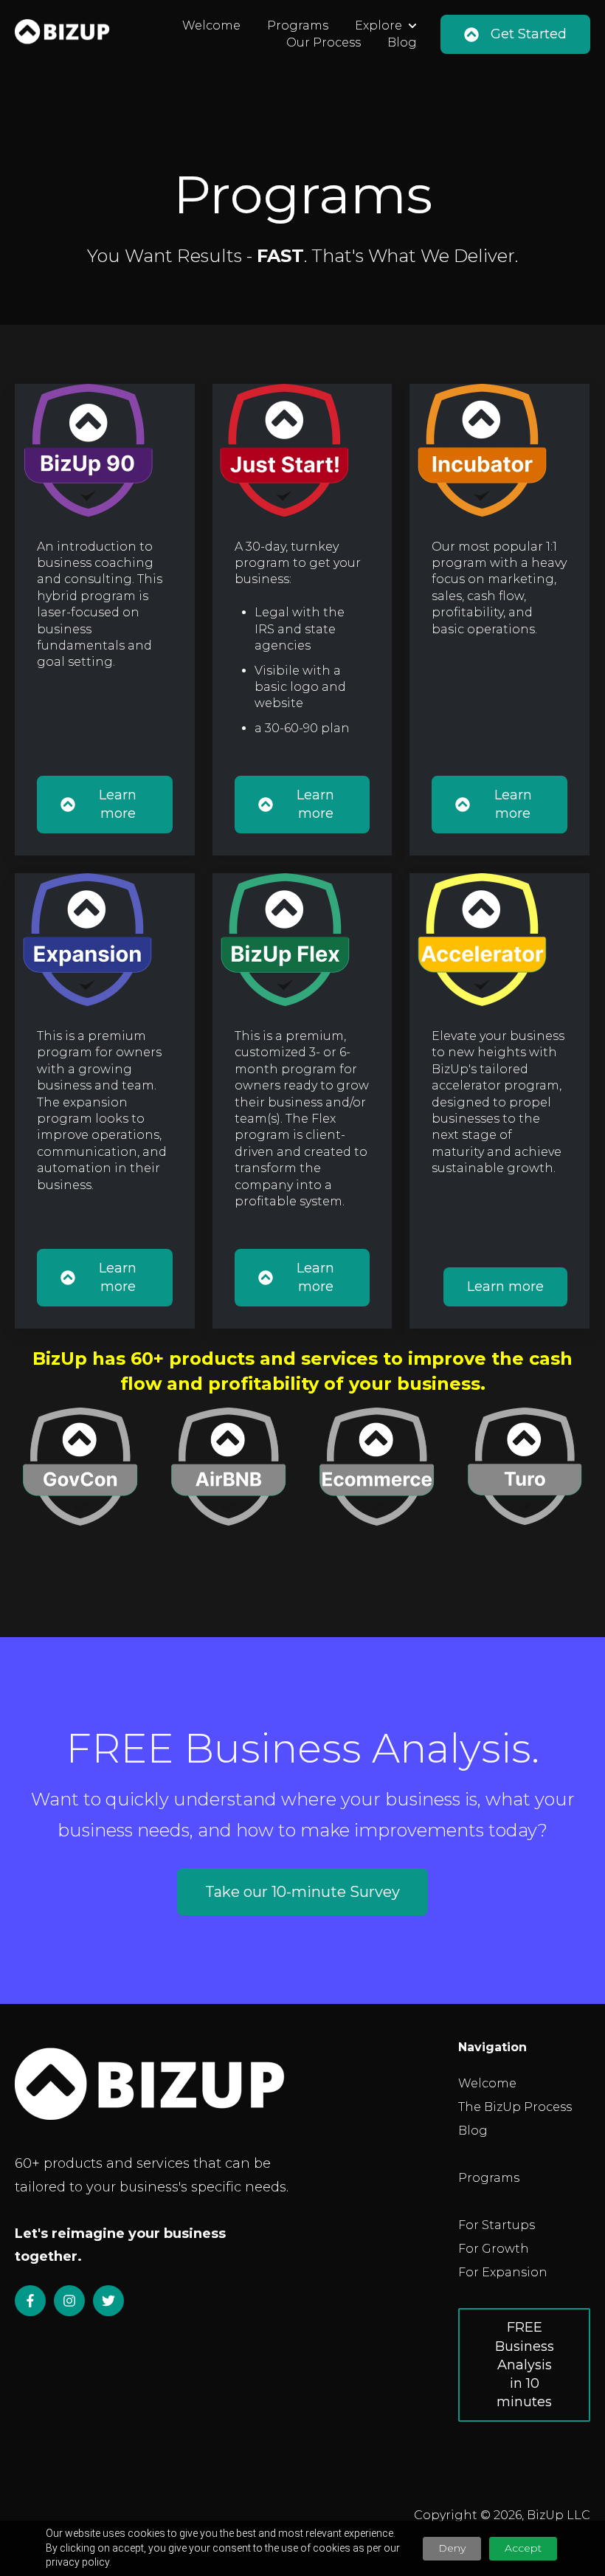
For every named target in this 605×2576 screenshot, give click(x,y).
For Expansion (503, 2272)
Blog (402, 42)
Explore (378, 25)
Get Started (529, 34)
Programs (298, 25)
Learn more (118, 804)
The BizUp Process (515, 2107)
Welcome (211, 25)
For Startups (497, 2225)
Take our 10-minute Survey (302, 1892)
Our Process (324, 42)
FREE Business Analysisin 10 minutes (525, 2365)
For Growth (494, 2249)
